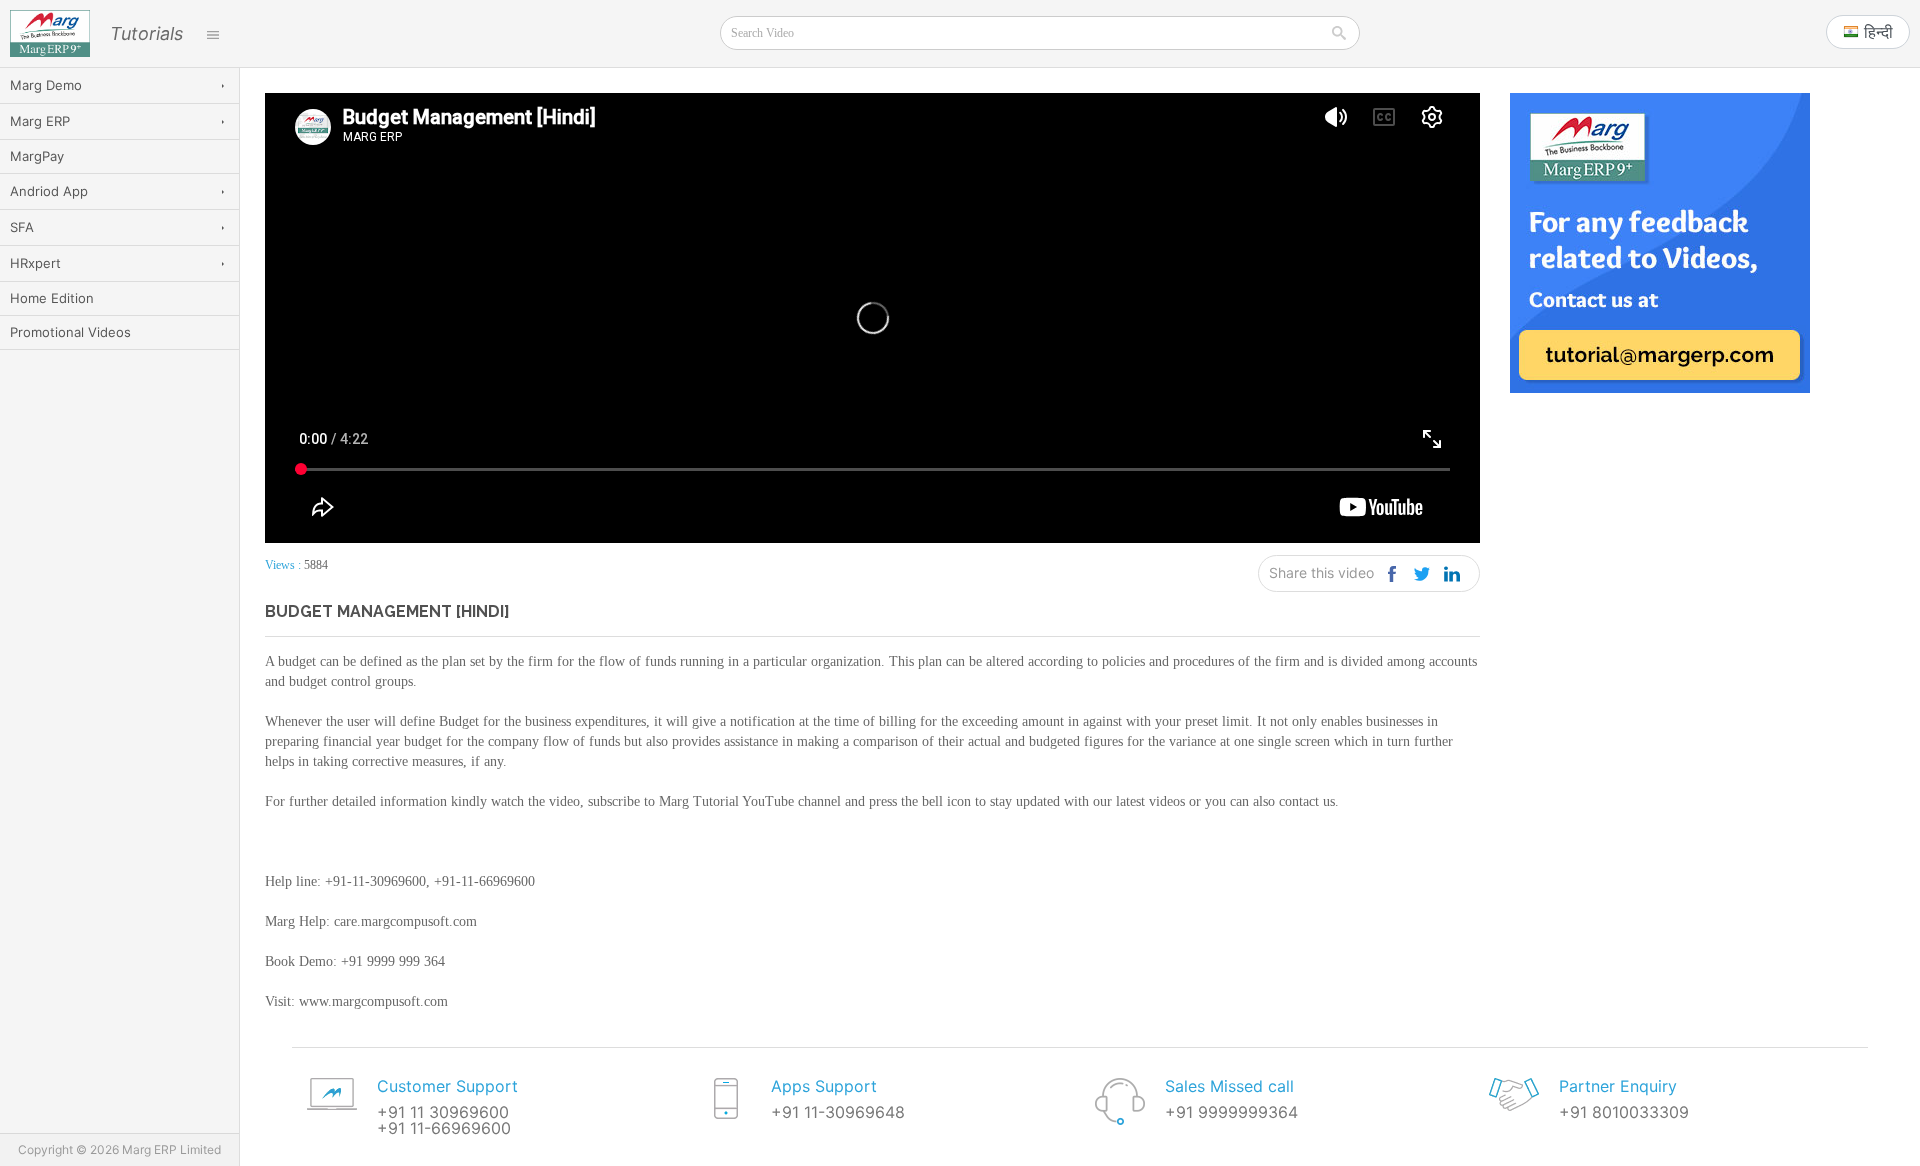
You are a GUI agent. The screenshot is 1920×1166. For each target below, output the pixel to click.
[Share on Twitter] (1421, 573)
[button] (1868, 32)
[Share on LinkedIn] (1451, 573)
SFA (22, 227)
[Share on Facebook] (1391, 573)
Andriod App (49, 191)
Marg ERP (40, 121)
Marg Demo (46, 85)
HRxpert (35, 263)
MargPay (37, 156)
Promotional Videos (70, 332)
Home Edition (52, 298)
